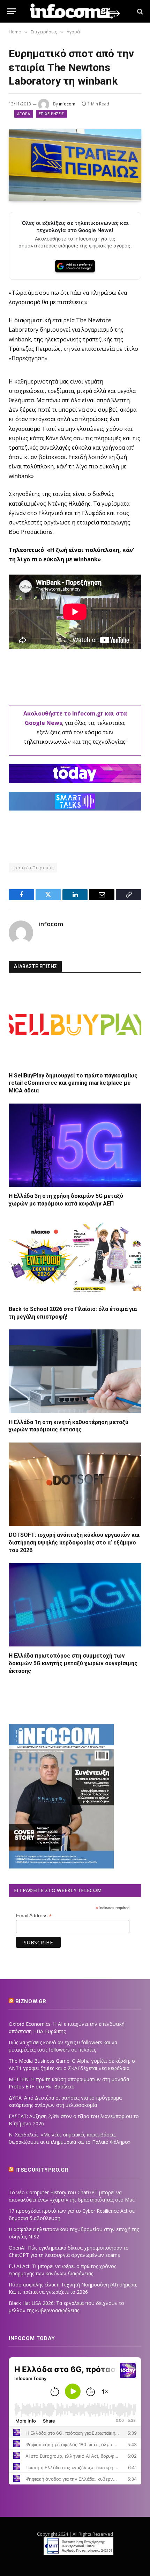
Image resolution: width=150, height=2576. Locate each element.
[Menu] (12, 11)
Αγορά (24, 114)
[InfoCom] (75, 11)
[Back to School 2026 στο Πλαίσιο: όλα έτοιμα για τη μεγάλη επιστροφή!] (75, 1258)
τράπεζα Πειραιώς (33, 868)
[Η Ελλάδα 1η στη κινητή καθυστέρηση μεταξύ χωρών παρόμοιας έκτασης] (75, 1371)
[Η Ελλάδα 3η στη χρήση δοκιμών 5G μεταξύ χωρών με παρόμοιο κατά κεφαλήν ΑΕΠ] (75, 1145)
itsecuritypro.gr (42, 2170)
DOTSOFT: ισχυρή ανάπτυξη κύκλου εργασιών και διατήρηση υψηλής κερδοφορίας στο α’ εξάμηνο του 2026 (74, 1543)
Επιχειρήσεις (51, 114)
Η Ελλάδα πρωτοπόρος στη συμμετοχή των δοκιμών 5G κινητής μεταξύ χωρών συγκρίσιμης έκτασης (73, 1663)
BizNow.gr (31, 2001)
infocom (67, 104)
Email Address (34, 1916)
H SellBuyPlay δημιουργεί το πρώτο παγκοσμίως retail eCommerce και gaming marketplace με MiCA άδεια (73, 1083)
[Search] (139, 11)
